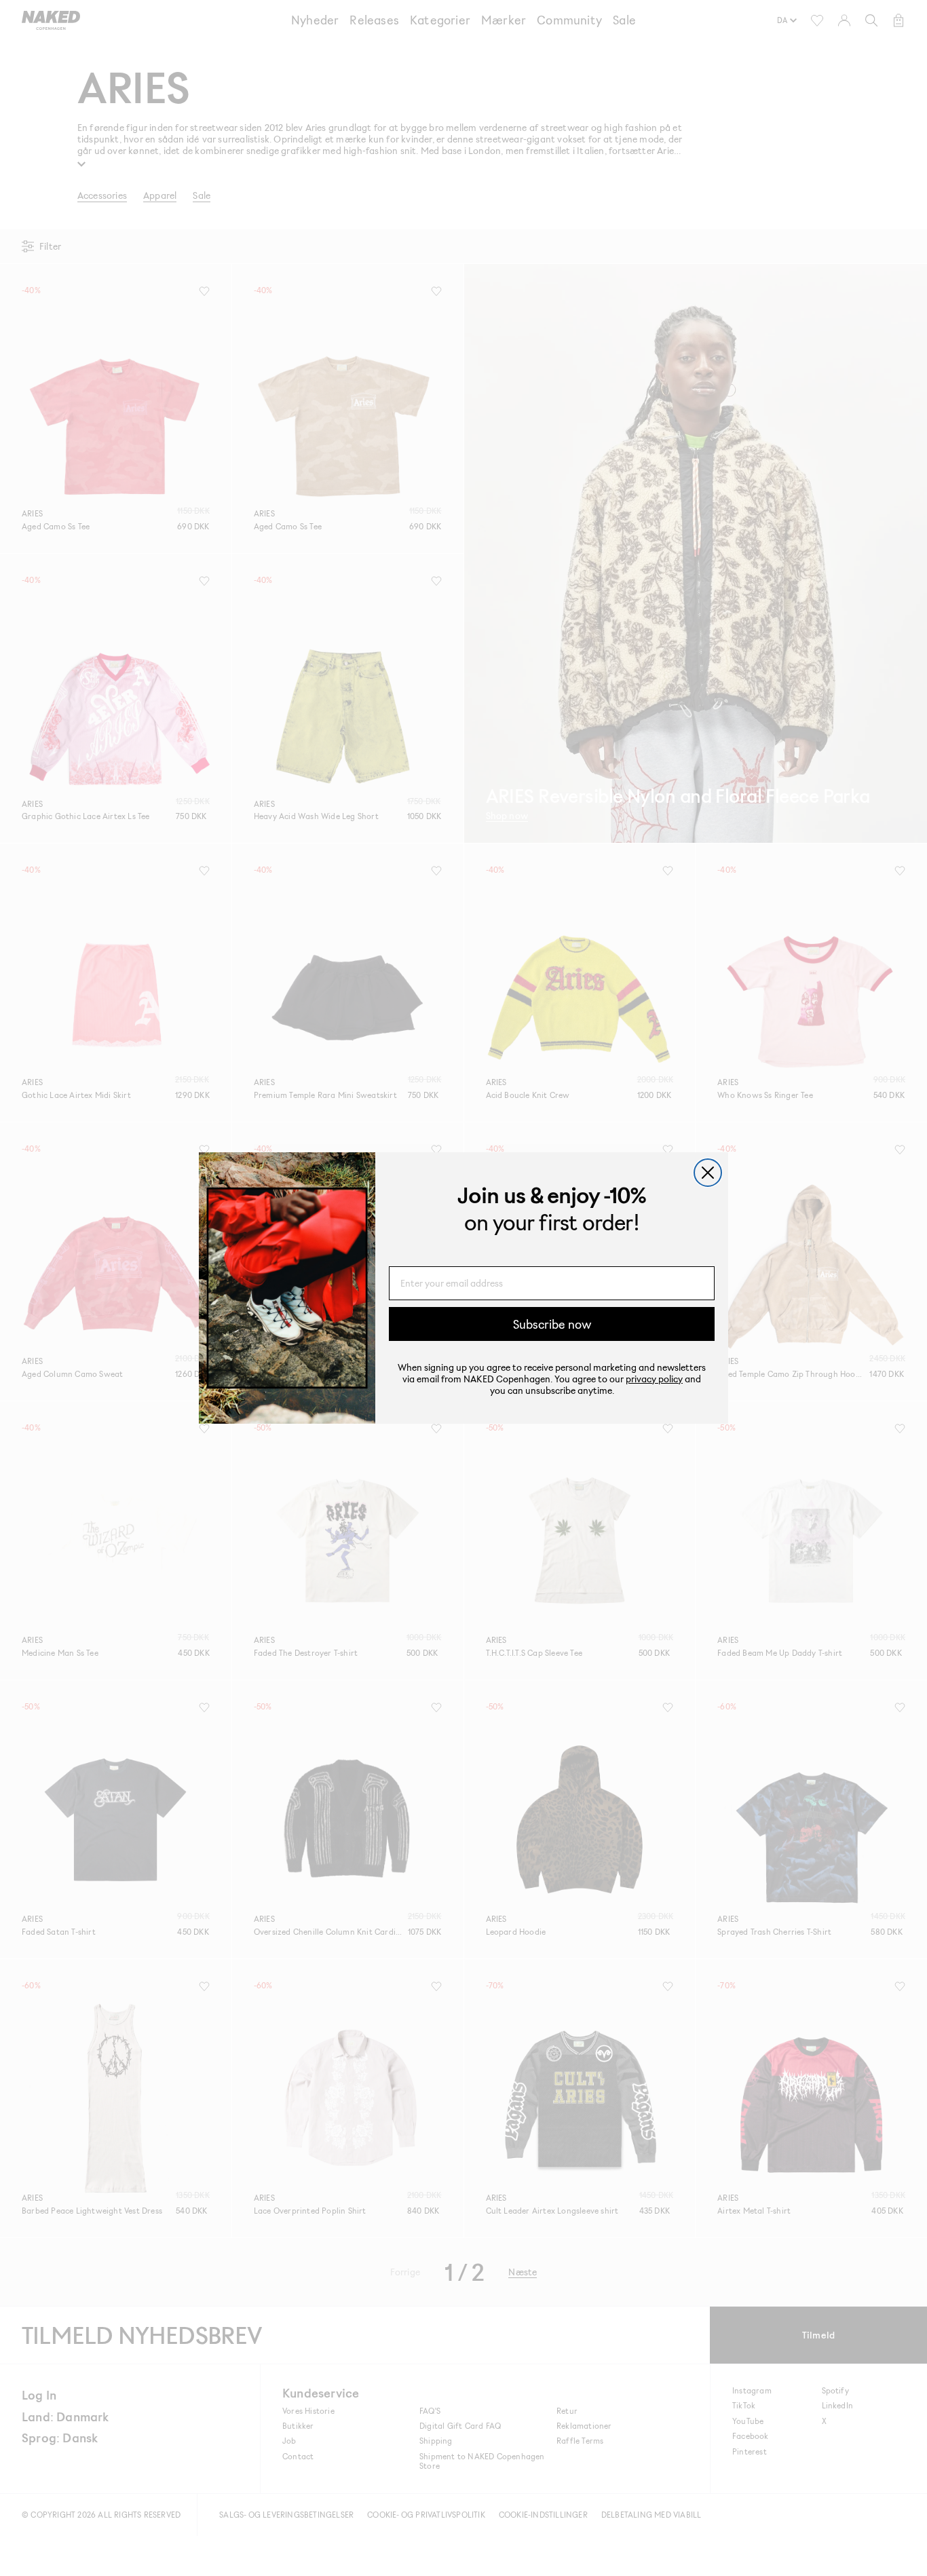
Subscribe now (552, 1324)
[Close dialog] (708, 1173)
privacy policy (654, 1379)
